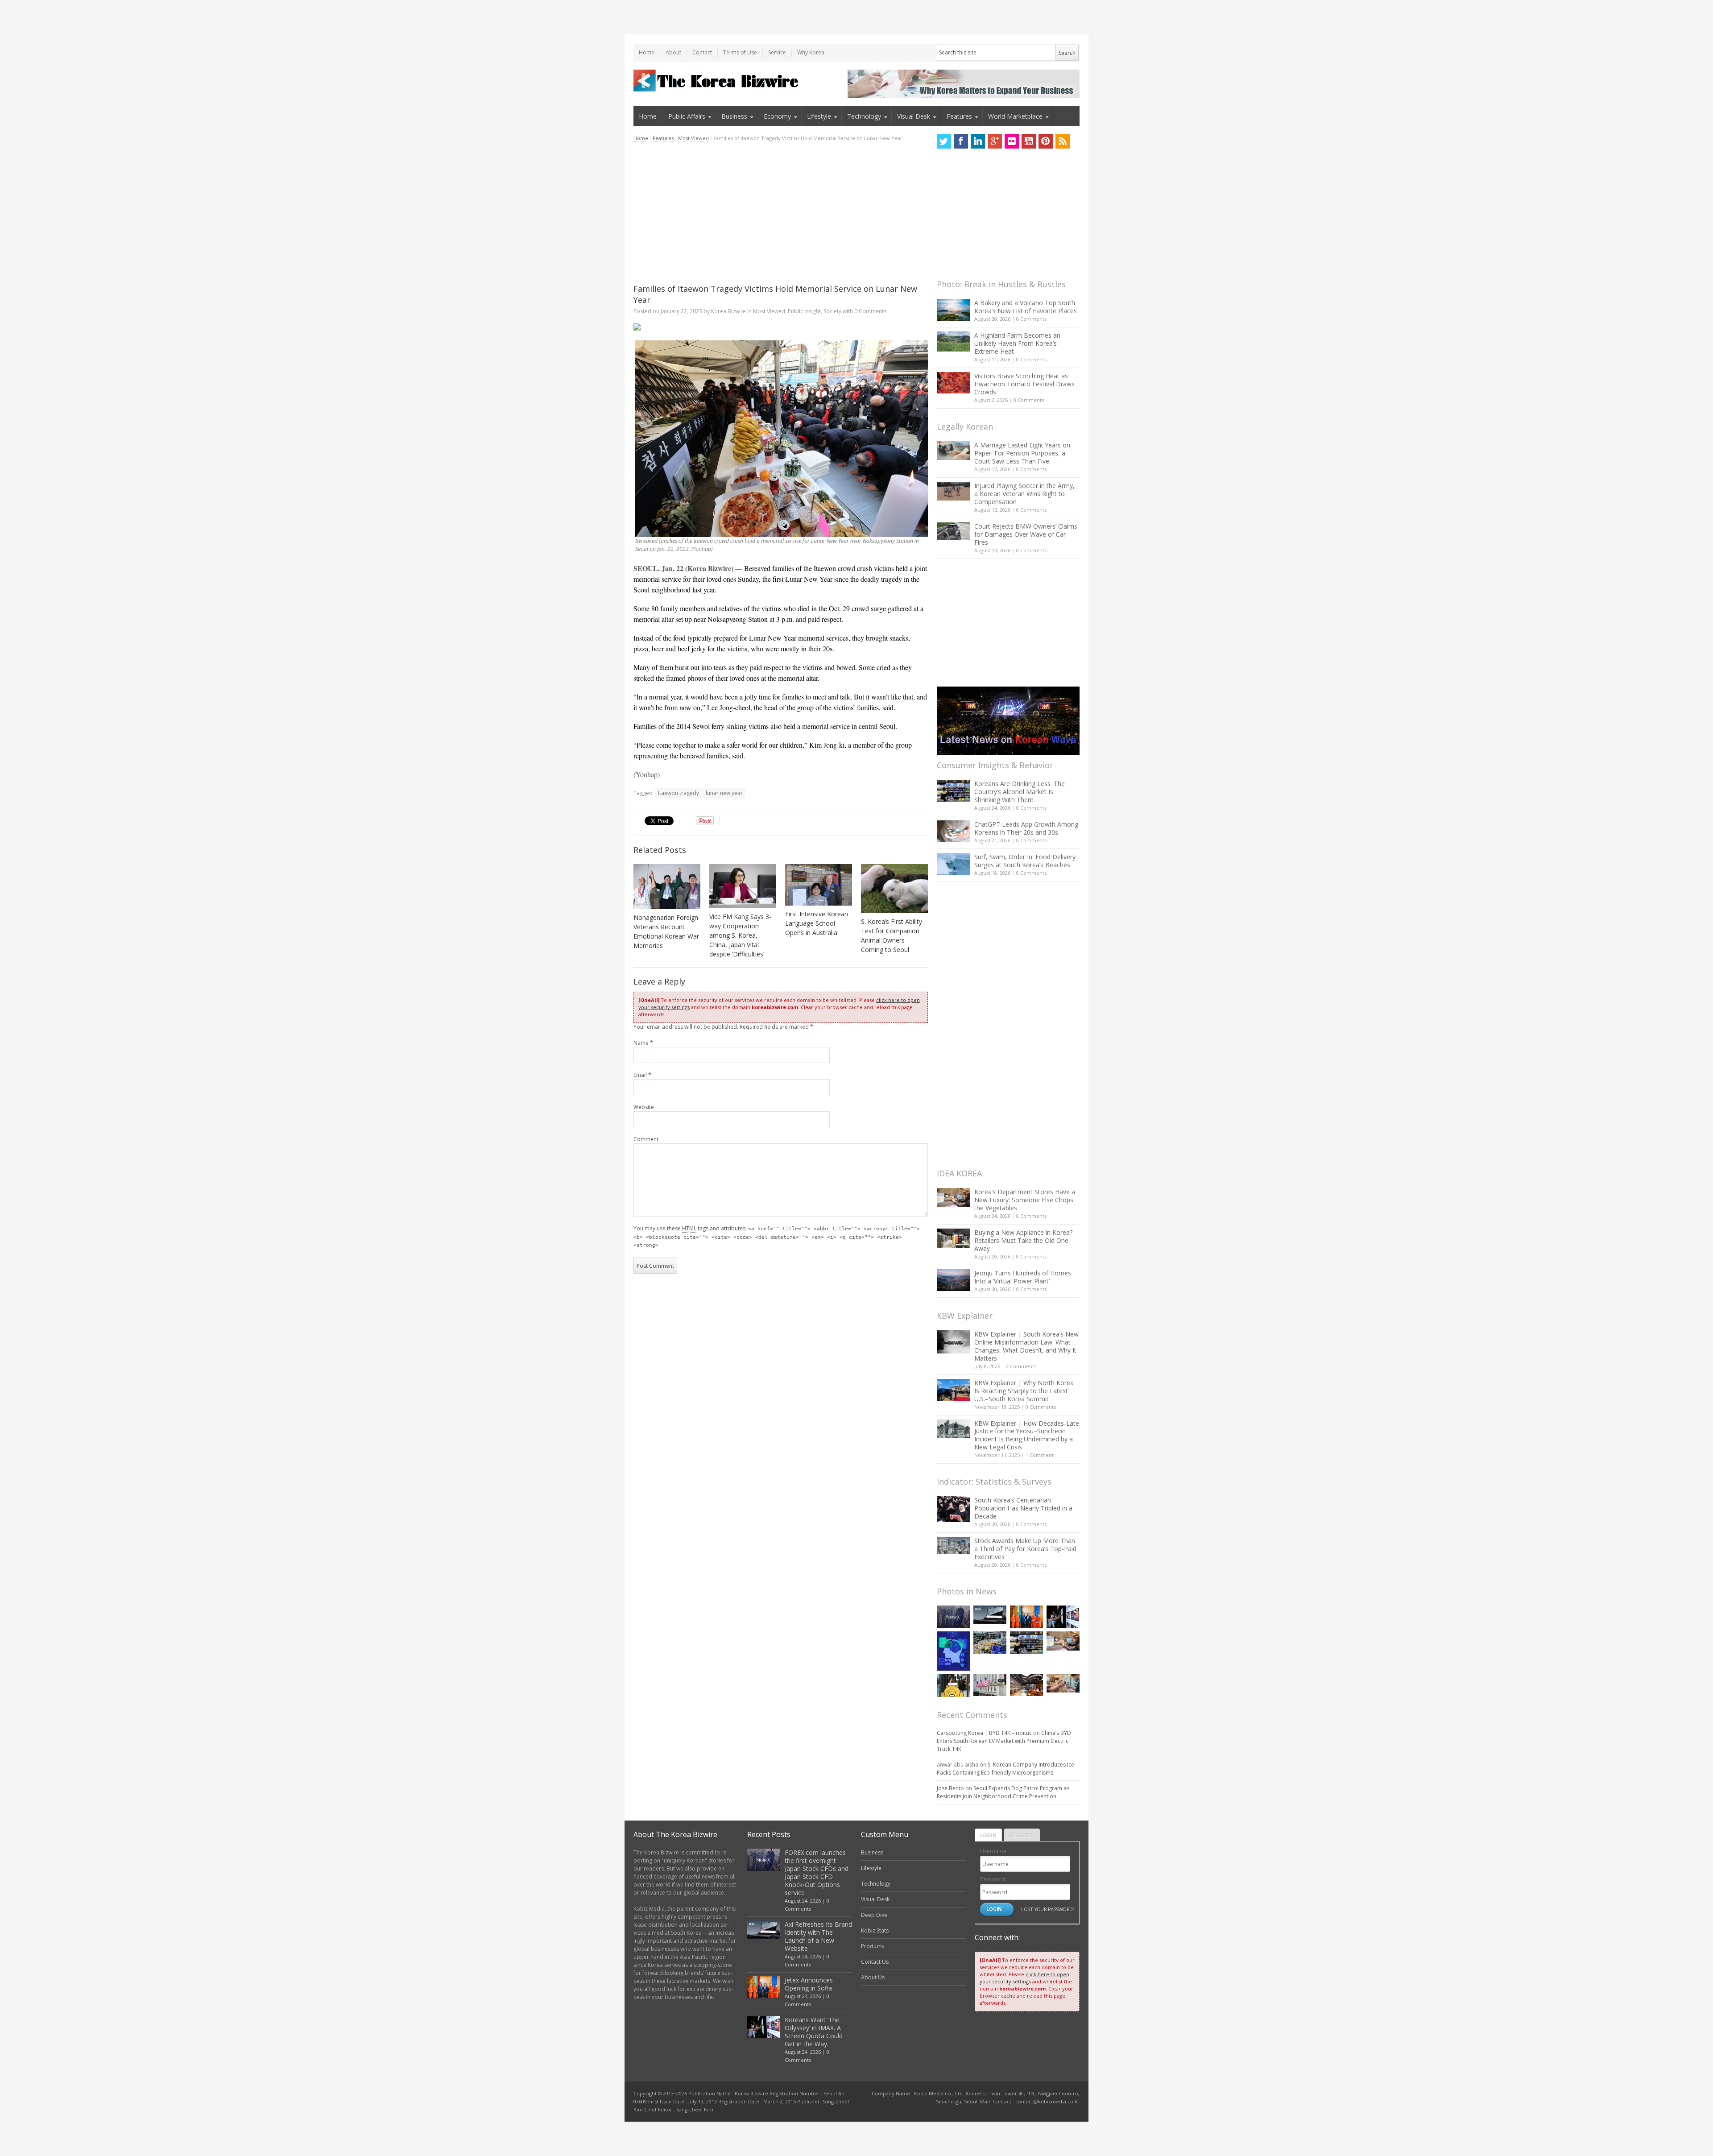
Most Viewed (693, 138)
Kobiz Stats (875, 1930)
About (673, 52)
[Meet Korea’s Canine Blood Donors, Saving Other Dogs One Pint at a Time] (1063, 1683)
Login (988, 1835)
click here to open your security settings (1024, 1978)
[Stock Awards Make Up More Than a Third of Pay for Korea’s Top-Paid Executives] (953, 1546)
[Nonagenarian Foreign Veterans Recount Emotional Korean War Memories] (667, 887)
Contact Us (875, 1962)
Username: (994, 1851)
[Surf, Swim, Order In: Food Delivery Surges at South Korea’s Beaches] (953, 864)
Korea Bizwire (728, 311)
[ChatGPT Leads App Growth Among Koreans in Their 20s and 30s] (953, 831)
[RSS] (1063, 141)
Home (647, 52)
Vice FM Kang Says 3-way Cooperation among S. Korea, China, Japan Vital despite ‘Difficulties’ (740, 935)
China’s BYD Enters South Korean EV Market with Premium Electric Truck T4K (1004, 1741)
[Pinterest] (1046, 141)
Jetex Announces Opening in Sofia (809, 1984)
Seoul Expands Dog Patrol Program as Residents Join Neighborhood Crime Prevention (1003, 1792)
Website (644, 1107)
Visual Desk (914, 116)
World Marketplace (1015, 116)
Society (832, 311)
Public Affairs (687, 116)
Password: (993, 1879)
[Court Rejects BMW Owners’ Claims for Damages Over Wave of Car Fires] (953, 531)
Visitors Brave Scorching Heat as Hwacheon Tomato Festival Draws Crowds (1024, 384)
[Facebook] (961, 141)
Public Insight (804, 311)
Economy (777, 116)
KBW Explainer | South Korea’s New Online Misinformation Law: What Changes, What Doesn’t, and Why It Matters (1026, 1346)
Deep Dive (874, 1915)
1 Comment (1040, 1455)
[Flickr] (1012, 141)
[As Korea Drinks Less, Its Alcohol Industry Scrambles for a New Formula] (990, 1642)
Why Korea (811, 52)
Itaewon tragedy (679, 793)
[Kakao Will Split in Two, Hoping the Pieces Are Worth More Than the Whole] (953, 1686)
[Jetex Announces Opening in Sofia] (1026, 1616)
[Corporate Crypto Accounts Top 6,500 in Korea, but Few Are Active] (1026, 1685)
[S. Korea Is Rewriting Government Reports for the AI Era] (953, 1651)
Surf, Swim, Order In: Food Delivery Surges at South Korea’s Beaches (1025, 861)
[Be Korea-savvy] (717, 81)
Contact (702, 52)
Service (777, 52)
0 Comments (1031, 319)
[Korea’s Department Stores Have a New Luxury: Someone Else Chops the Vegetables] (953, 1198)
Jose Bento (950, 1788)
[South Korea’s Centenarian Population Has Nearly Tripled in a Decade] (953, 1509)
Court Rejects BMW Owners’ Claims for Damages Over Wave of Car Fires (1026, 534)
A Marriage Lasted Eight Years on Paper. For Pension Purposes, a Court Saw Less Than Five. (1022, 453)
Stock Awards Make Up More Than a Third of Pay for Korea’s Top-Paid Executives (1025, 1549)
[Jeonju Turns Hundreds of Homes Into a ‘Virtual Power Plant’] (953, 1280)
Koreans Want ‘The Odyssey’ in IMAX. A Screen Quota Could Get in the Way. (814, 2032)
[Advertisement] (781, 213)
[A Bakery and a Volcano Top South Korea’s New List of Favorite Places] (953, 310)
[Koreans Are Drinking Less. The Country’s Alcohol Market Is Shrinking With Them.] (953, 791)
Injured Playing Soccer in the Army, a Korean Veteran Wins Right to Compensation (1024, 494)
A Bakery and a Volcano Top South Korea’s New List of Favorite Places (1026, 307)
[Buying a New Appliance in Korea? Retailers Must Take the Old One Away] (953, 1238)
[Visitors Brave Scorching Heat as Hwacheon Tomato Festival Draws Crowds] (953, 383)
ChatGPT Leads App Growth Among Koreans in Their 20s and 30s (1026, 828)
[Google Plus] (995, 141)
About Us (873, 1977)
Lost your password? (1048, 1909)
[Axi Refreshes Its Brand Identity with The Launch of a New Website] (990, 1615)
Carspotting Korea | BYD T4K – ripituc (984, 1733)
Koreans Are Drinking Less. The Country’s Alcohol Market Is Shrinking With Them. (1020, 792)
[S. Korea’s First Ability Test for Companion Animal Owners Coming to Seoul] (894, 889)
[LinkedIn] (978, 141)
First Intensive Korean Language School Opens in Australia (817, 923)
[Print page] (781, 327)
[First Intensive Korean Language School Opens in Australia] (819, 885)
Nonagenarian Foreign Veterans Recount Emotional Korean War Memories (666, 931)
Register (1022, 1835)
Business (734, 116)
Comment (646, 1139)
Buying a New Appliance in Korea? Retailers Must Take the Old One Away (1023, 1240)
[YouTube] (1029, 141)
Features (959, 116)
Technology (864, 116)
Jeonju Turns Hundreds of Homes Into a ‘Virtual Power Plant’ (1023, 1277)
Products (872, 1946)
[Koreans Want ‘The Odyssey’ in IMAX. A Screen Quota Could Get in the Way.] (1063, 1616)
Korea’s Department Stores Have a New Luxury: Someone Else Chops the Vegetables (1025, 1200)
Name (643, 1043)
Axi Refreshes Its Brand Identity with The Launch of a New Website (818, 1936)
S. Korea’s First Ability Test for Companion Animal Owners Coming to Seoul (892, 935)
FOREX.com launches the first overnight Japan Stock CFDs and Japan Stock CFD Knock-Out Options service (817, 1873)
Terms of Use (740, 52)
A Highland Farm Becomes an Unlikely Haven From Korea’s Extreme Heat (1017, 343)
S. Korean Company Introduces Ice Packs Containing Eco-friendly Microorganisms (1005, 1769)
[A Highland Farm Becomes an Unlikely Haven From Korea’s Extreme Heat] (953, 341)
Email (642, 1075)
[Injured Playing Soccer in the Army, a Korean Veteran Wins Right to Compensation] (953, 491)
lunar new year (724, 793)
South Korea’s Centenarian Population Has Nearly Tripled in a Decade (1023, 1508)
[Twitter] (944, 141)
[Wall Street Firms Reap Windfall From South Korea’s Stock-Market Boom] (990, 1685)
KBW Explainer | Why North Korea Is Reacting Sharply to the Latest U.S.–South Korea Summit (1024, 1391)
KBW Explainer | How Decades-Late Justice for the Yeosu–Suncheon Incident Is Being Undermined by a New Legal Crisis (1027, 1435)
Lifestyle (819, 116)
